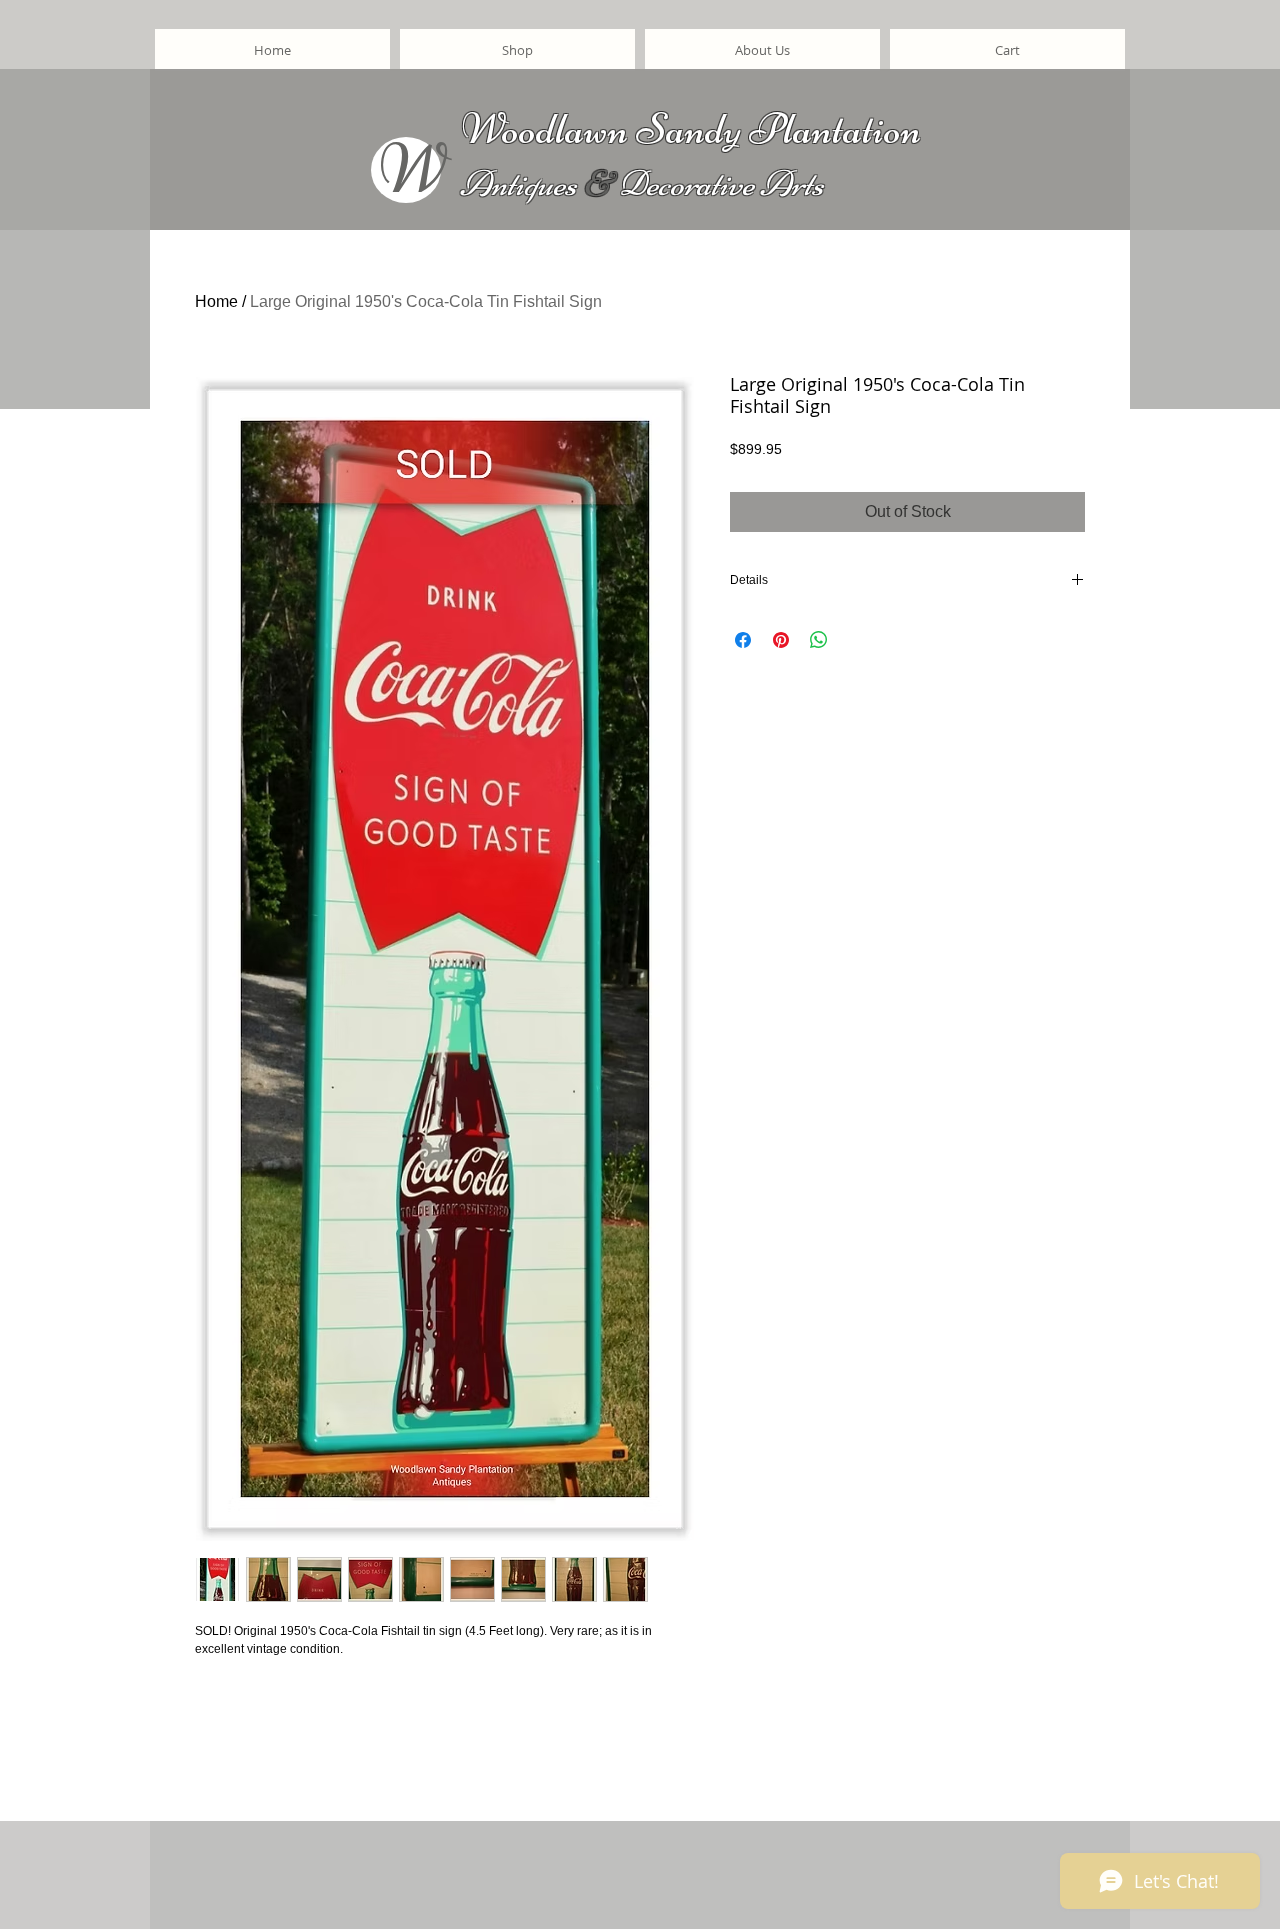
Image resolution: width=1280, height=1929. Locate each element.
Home (216, 301)
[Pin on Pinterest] (781, 640)
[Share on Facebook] (743, 640)
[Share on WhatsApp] (819, 640)
